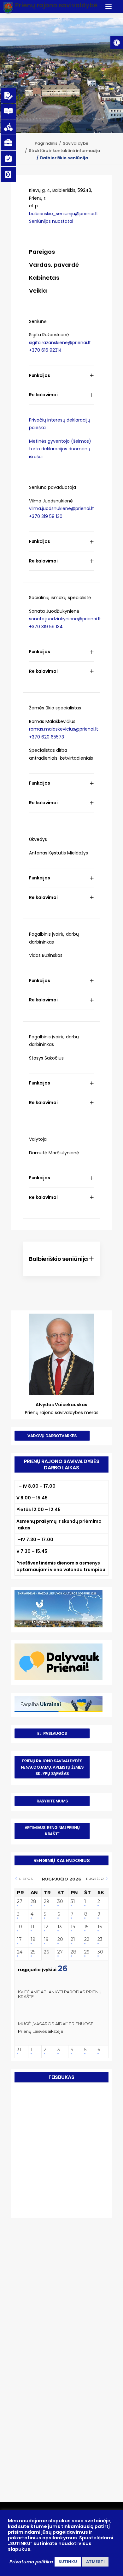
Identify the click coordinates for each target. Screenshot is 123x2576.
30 (60, 1902)
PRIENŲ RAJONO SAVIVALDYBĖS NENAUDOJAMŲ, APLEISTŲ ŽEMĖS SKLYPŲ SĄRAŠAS (53, 1767)
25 (33, 1952)
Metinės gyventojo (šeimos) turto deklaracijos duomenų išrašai (60, 449)
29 (47, 1902)
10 (20, 1927)
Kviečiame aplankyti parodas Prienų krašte (60, 1994)
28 (33, 1902)
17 (19, 1939)
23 (100, 1939)
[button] (117, 43)
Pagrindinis (46, 143)
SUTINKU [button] (68, 2562)
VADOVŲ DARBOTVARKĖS (52, 1436)
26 (46, 1952)
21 (73, 1939)
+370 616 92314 (45, 350)
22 (87, 1939)
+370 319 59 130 (46, 516)
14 (73, 1927)
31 (73, 1902)
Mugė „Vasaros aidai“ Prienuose (56, 2024)
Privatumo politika (31, 2562)
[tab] (61, 376)
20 (60, 1939)
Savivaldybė (76, 143)
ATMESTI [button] (95, 2562)
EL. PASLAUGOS (52, 1733)
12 (46, 1927)
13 (60, 1927)
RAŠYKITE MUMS (52, 1801)
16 (100, 1927)
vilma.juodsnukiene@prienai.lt (61, 508)
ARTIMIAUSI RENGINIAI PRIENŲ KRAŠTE (53, 1831)
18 (33, 1939)
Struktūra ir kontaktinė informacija (64, 151)
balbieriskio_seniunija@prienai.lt (64, 214)
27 (20, 1902)
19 (46, 1939)
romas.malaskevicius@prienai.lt (64, 729)
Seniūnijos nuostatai (51, 221)
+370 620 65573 (47, 737)
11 (32, 1927)
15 (86, 1927)
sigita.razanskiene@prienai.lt (60, 343)
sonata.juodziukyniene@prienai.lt (65, 619)
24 (20, 1952)
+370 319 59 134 (46, 627)
